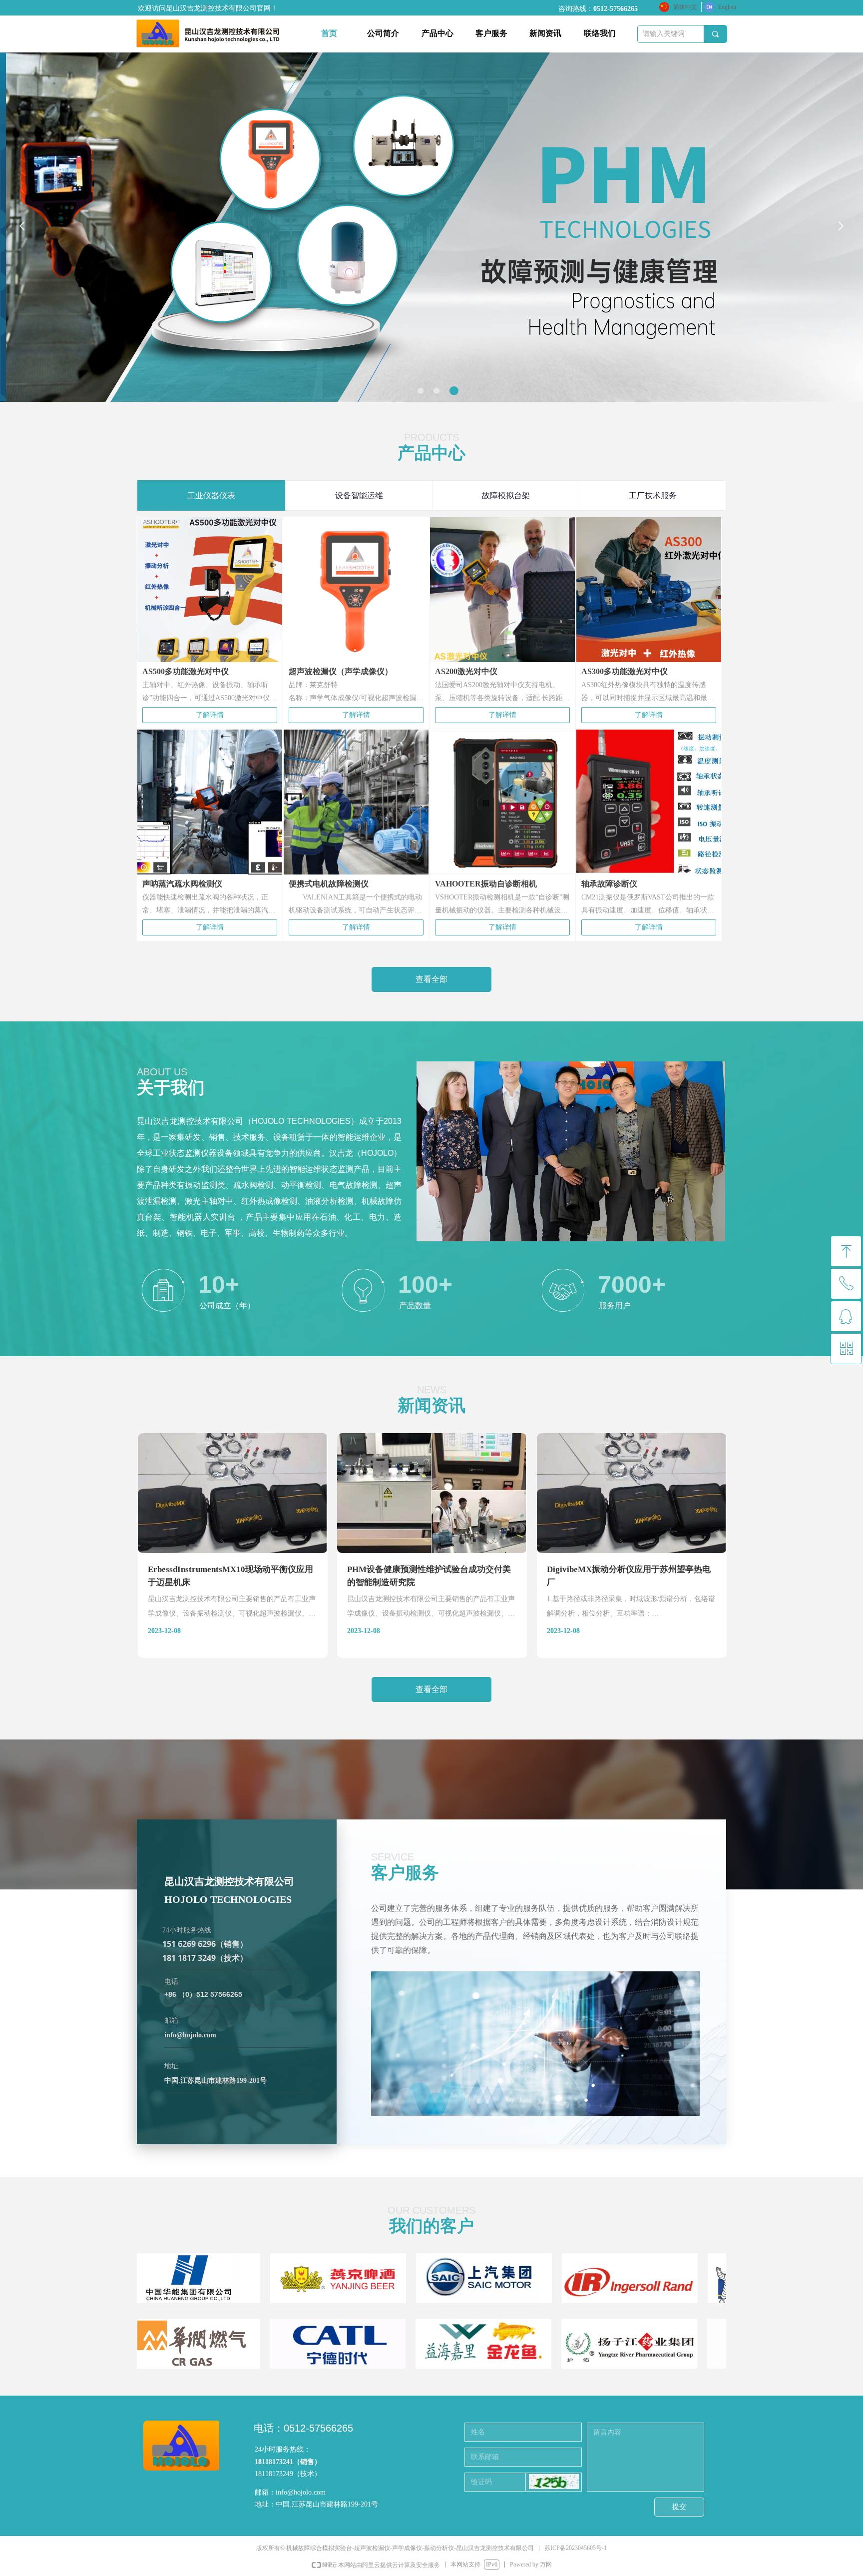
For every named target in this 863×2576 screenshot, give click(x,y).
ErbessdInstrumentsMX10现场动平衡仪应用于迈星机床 (230, 1576)
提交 (679, 2507)
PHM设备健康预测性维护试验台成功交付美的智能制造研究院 (429, 1576)
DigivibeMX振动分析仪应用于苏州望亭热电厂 (629, 1576)
